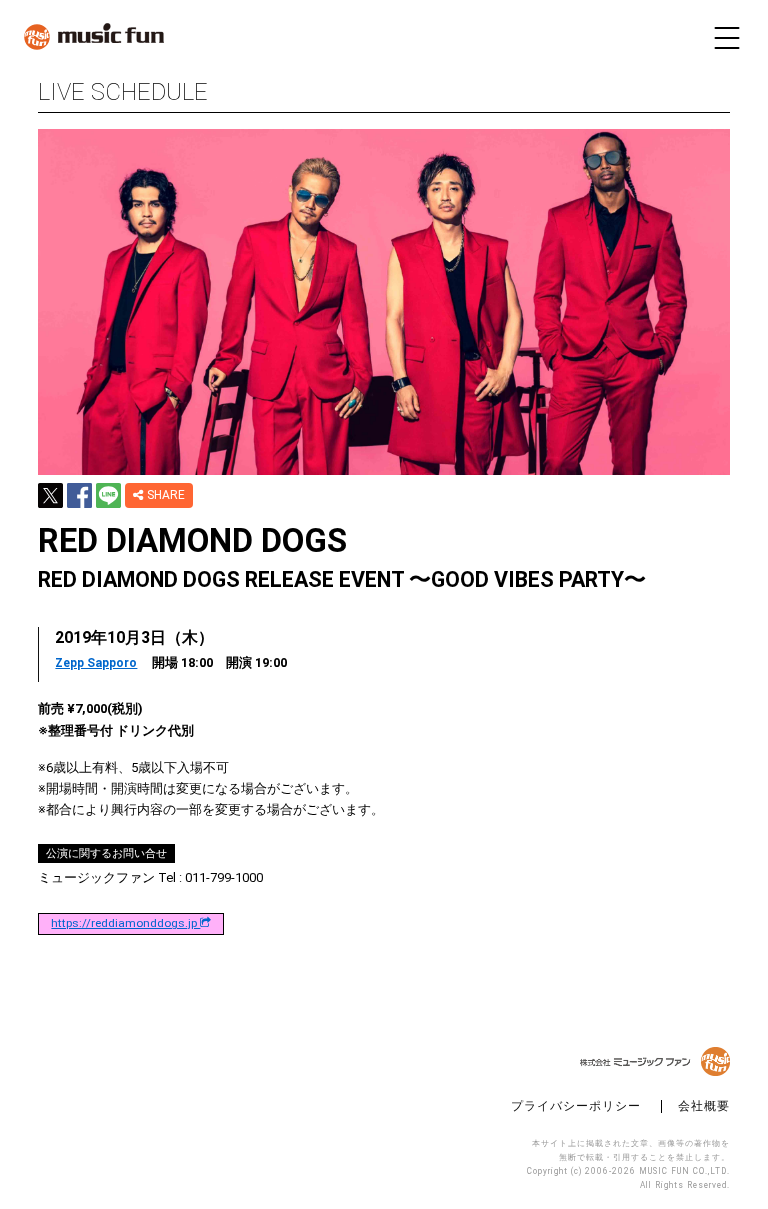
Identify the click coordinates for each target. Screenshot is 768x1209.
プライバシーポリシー (576, 1106)
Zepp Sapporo (96, 663)
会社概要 (704, 1106)
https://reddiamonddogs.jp (125, 924)
